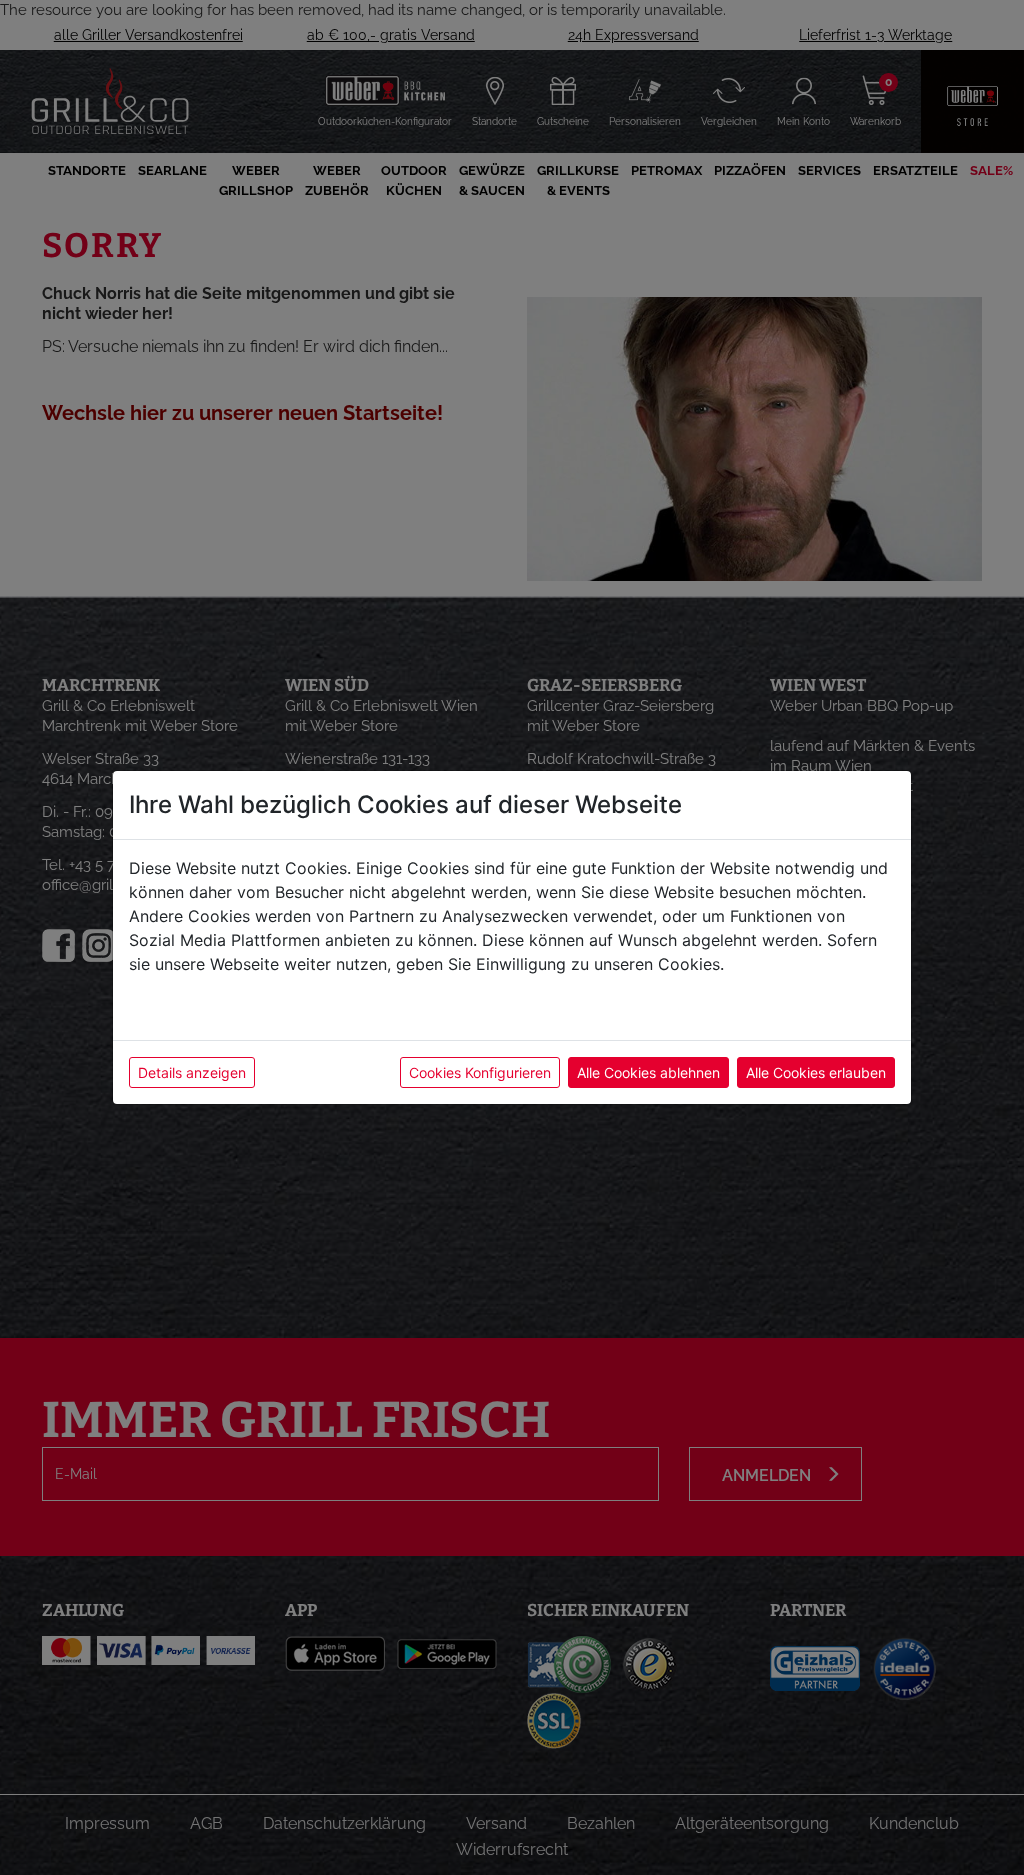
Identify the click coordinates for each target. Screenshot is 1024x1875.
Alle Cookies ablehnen (648, 1072)
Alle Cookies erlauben (816, 1072)
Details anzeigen (192, 1072)
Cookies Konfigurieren (480, 1072)
